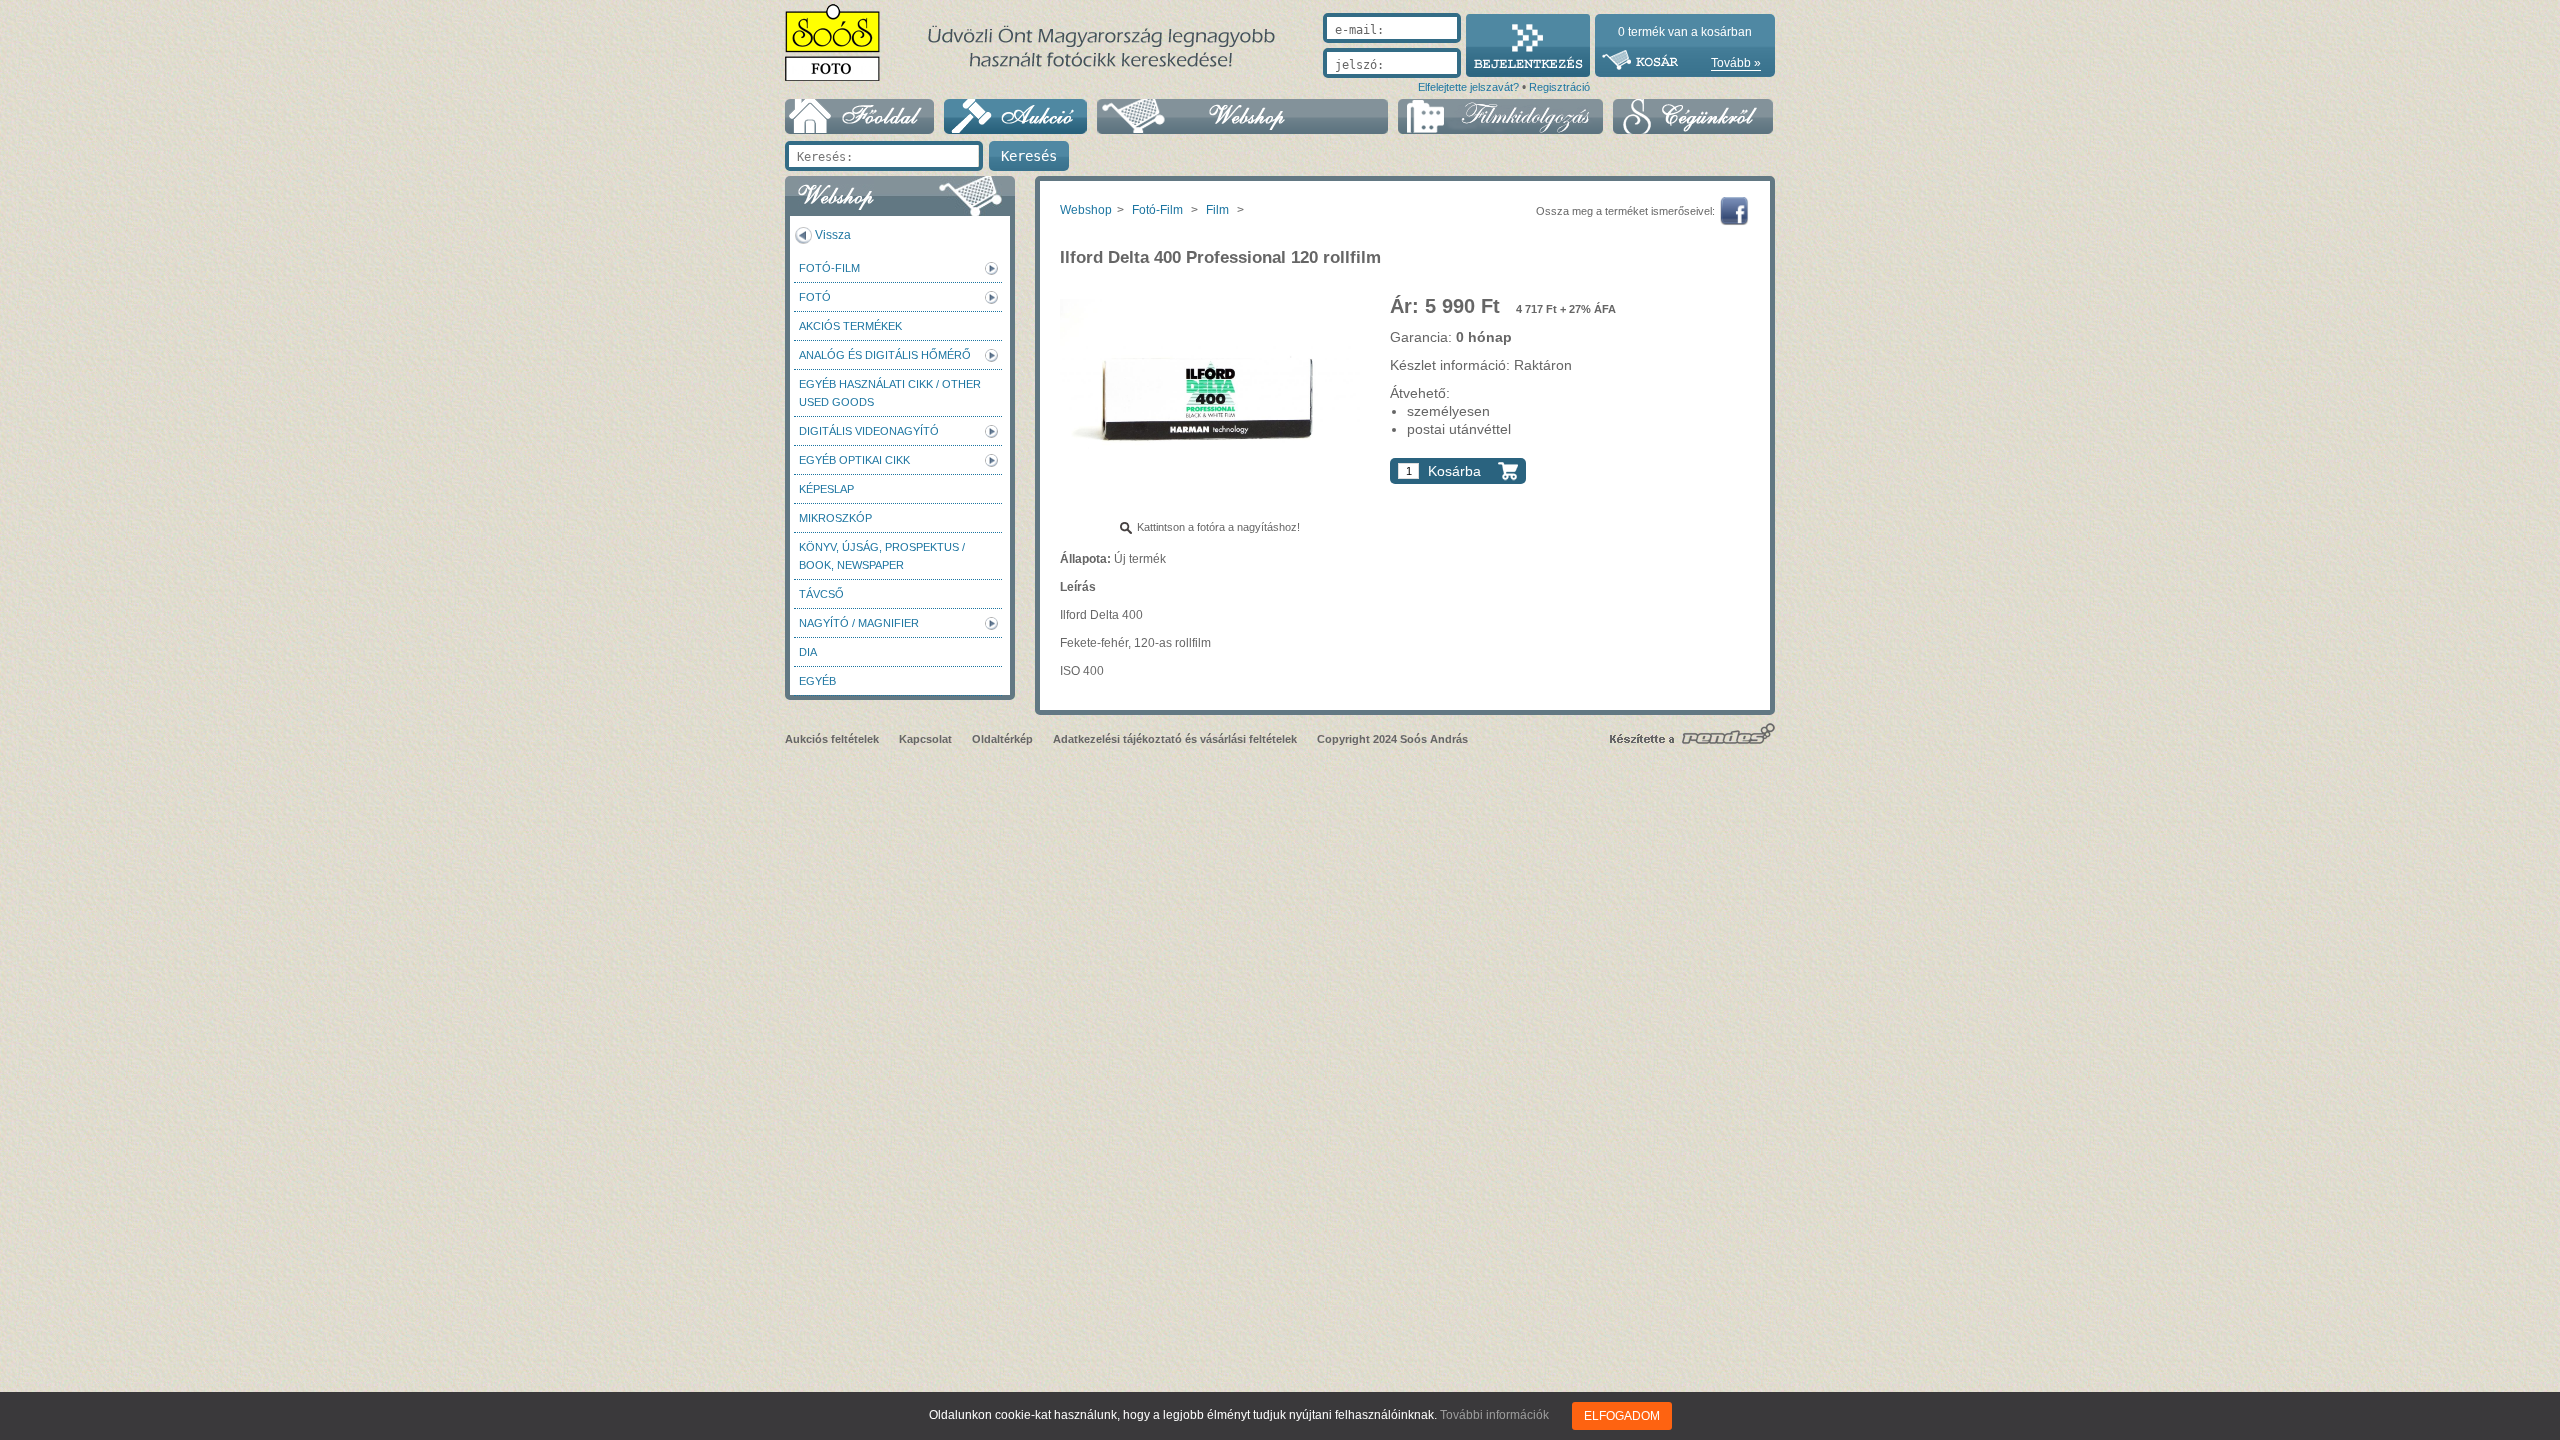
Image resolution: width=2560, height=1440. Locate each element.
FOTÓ (815, 297)
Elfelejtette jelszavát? (1468, 87)
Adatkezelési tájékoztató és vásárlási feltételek (1175, 739)
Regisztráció (1559, 87)
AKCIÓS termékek (850, 326)
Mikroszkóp (835, 518)
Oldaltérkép (1002, 739)
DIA (808, 652)
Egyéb (817, 681)
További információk (1494, 1415)
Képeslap (826, 489)
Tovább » (1736, 63)
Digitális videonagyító (869, 431)
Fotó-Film (829, 268)
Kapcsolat (925, 739)
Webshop (1086, 210)
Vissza (833, 235)
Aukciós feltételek (832, 739)
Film (1217, 210)
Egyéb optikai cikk (854, 460)
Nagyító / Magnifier (859, 623)
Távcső (821, 594)
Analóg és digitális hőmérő (885, 355)
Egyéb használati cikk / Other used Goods (890, 393)
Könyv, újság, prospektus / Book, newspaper (882, 556)
